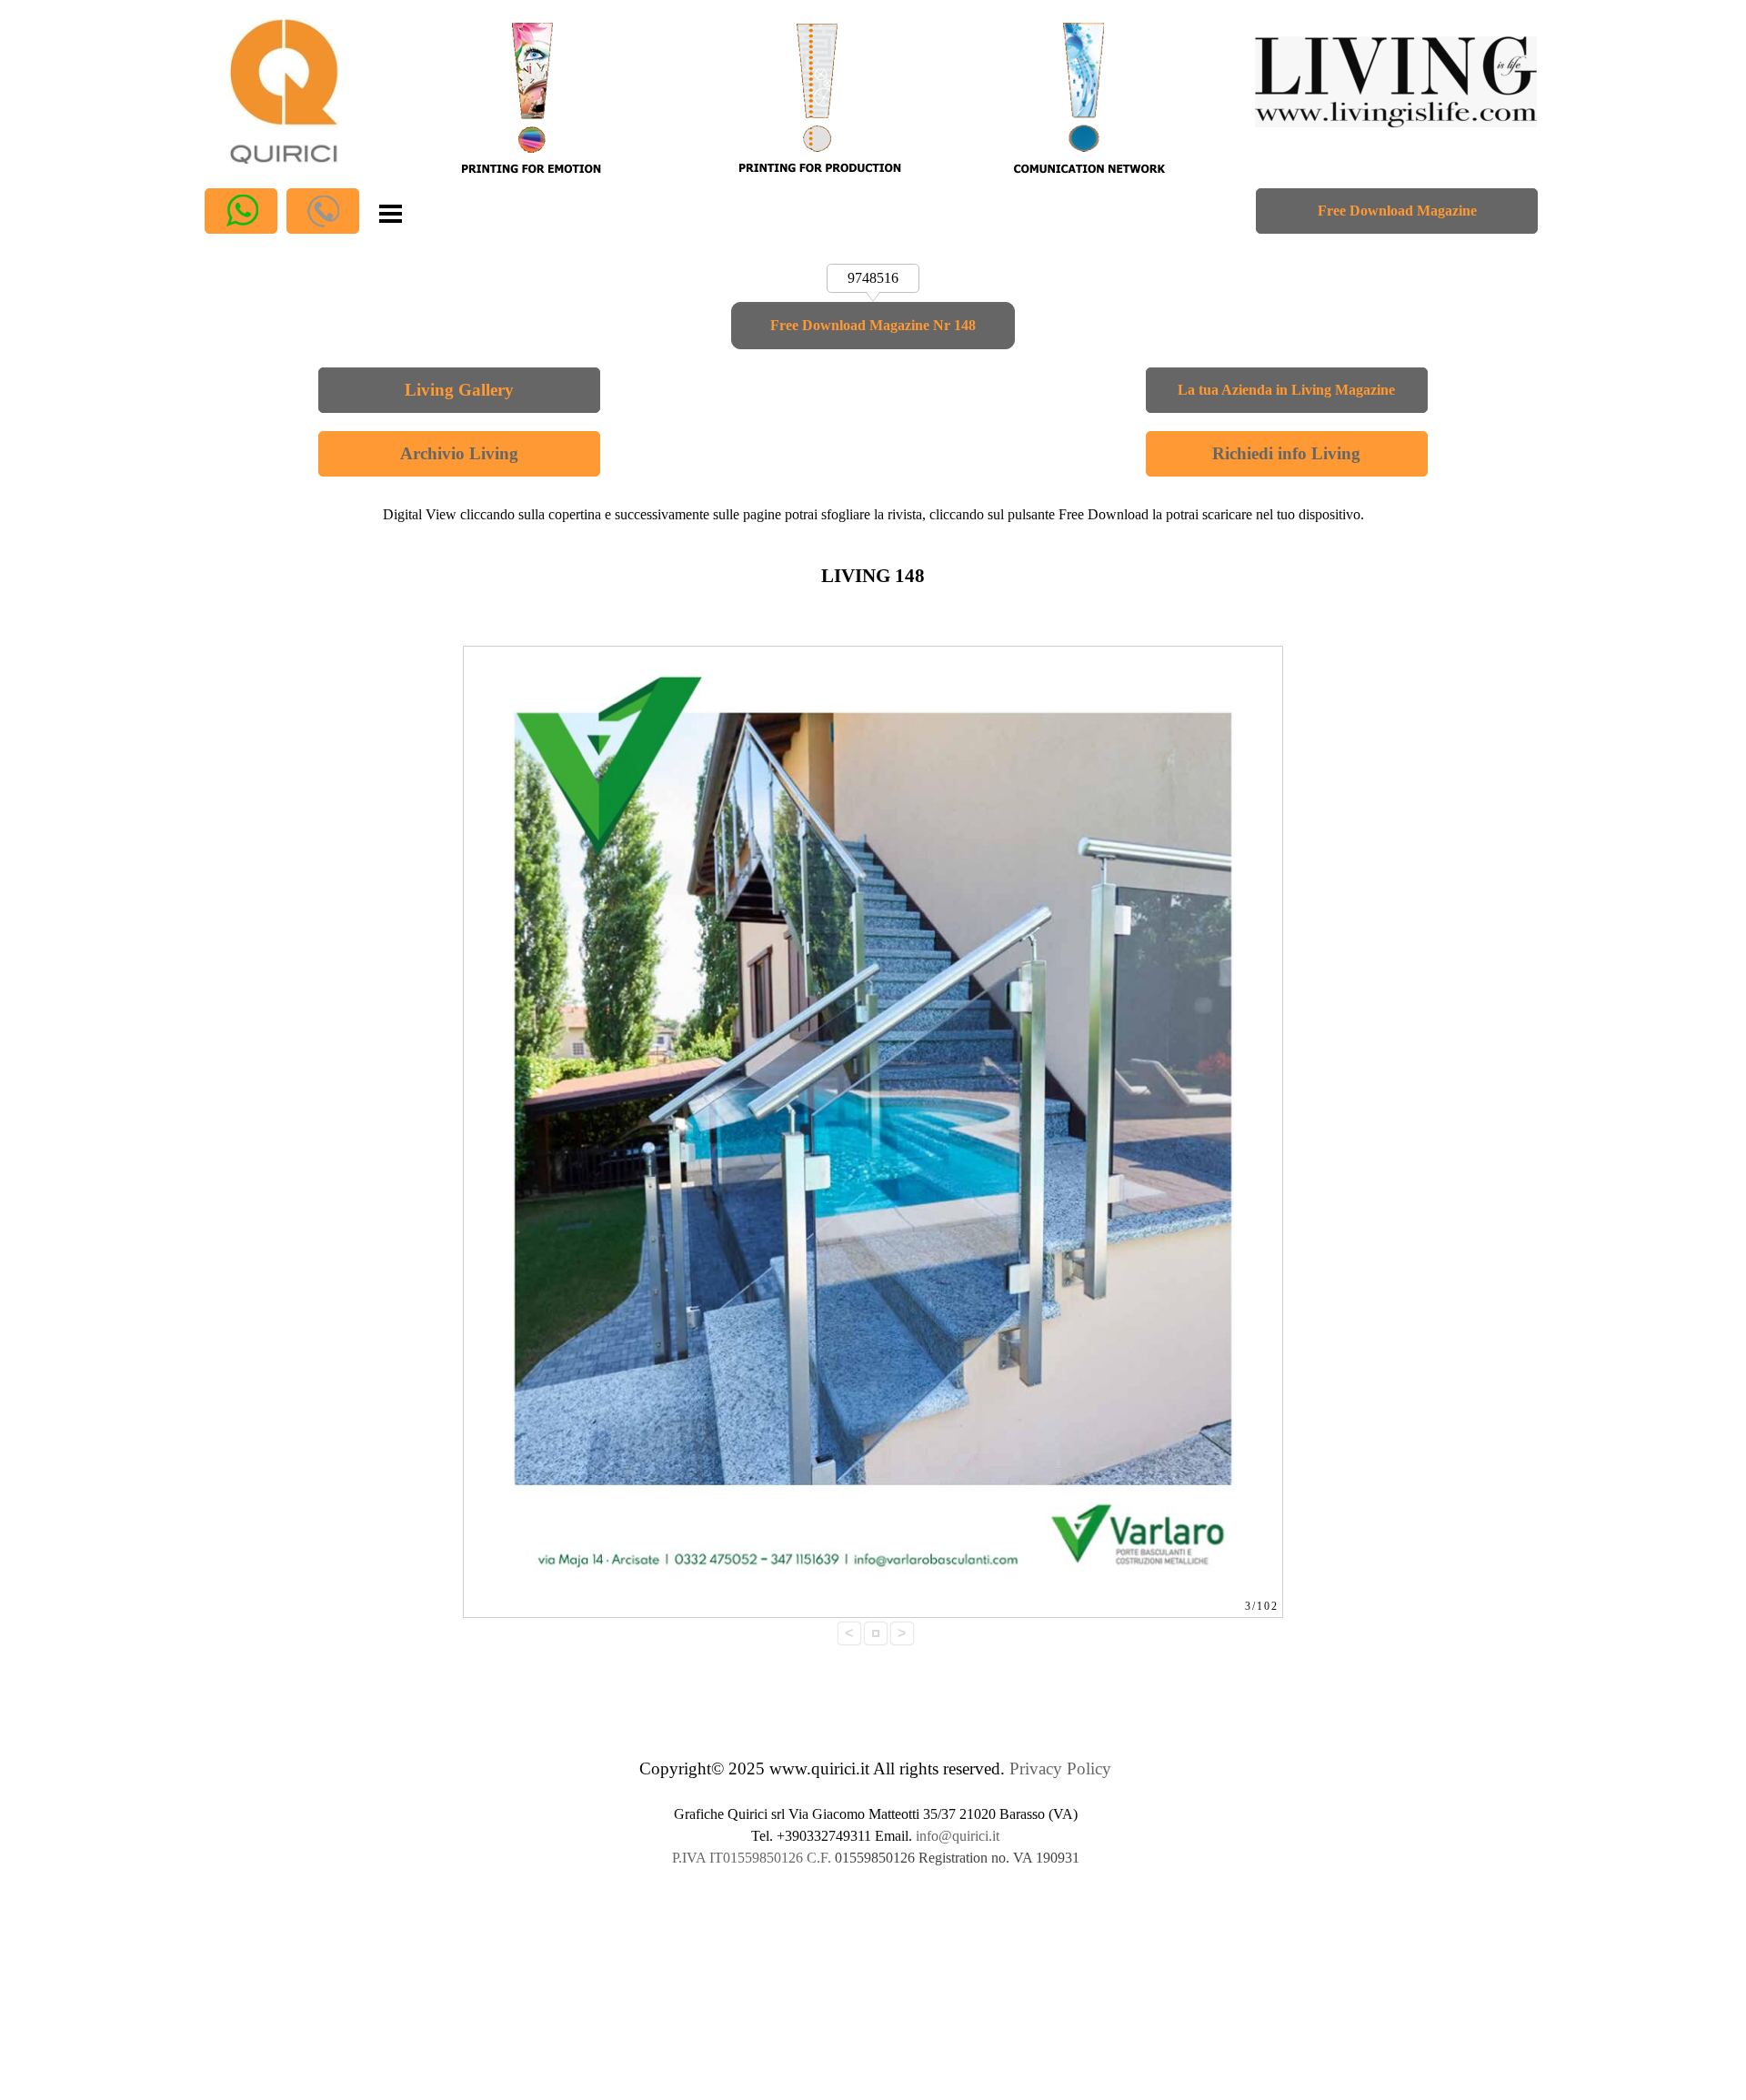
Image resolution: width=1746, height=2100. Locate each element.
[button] (241, 211)
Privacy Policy (1060, 1768)
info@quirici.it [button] (958, 1836)
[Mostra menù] (391, 211)
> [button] (902, 1633)
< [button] (849, 1633)
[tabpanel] (873, 515)
